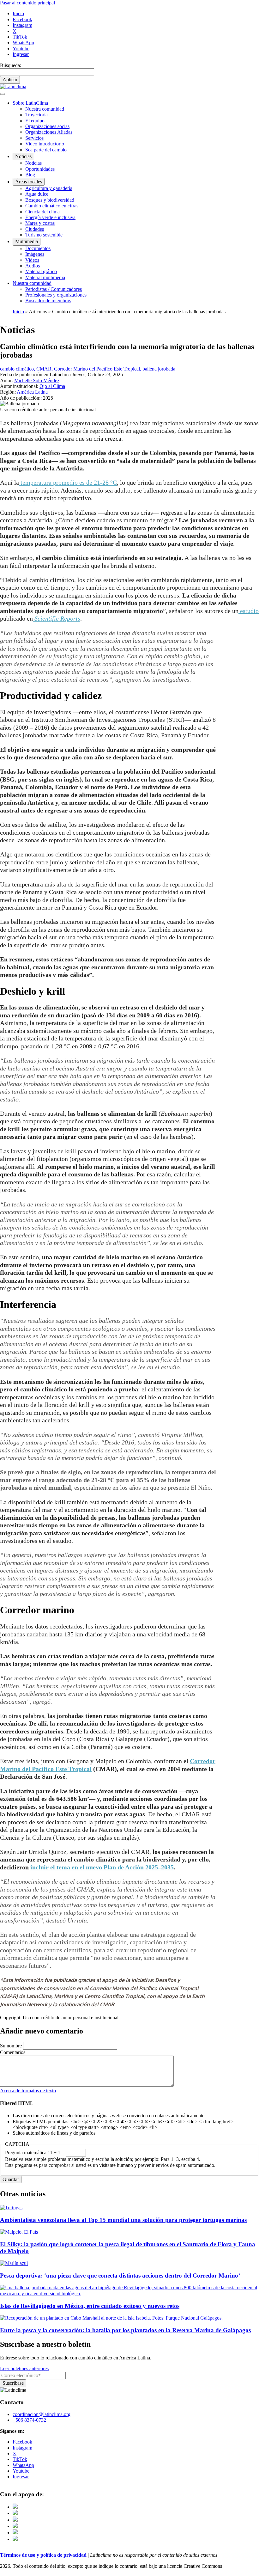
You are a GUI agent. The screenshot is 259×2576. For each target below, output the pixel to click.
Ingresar (21, 54)
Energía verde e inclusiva (50, 217)
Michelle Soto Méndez (37, 380)
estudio (249, 611)
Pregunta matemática (26, 2153)
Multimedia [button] (27, 241)
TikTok (20, 37)
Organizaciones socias (47, 126)
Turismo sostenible (44, 235)
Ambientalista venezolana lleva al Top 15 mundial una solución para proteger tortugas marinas (123, 2220)
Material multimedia (45, 277)
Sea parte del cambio (46, 150)
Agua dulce (37, 194)
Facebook (22, 19)
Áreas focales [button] (29, 182)
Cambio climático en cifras (52, 206)
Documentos (38, 248)
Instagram (22, 25)
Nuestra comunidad (45, 109)
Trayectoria (36, 115)
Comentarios (13, 2052)
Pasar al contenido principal (27, 3)
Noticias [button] (23, 156)
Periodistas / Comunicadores (54, 289)
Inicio (18, 13)
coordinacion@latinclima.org (42, 2414)
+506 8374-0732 (29, 2420)
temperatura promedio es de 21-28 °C (68, 482)
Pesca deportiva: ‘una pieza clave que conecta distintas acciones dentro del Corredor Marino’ (120, 2275)
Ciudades (35, 229)
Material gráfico (41, 271)
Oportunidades (40, 169)
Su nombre (11, 2046)
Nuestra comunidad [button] (32, 283)
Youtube (21, 49)
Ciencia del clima (42, 212)
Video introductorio (45, 144)
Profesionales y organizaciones (56, 295)
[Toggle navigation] (3, 94)
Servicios (34, 138)
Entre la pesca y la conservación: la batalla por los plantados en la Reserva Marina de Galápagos (125, 2330)
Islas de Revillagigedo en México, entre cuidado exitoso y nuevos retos (90, 2306)
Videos (32, 260)
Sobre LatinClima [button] (30, 103)
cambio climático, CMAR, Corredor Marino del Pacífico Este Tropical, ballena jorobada (88, 369)
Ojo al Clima (52, 386)
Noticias (33, 163)
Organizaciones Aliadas (49, 132)
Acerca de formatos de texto (28, 2091)
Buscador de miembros (48, 301)
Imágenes (35, 254)
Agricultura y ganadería (49, 188)
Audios (33, 266)
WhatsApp (23, 43)
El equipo (35, 121)
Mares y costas (40, 223)
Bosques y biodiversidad (50, 200)
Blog (30, 175)
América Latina (32, 392)
